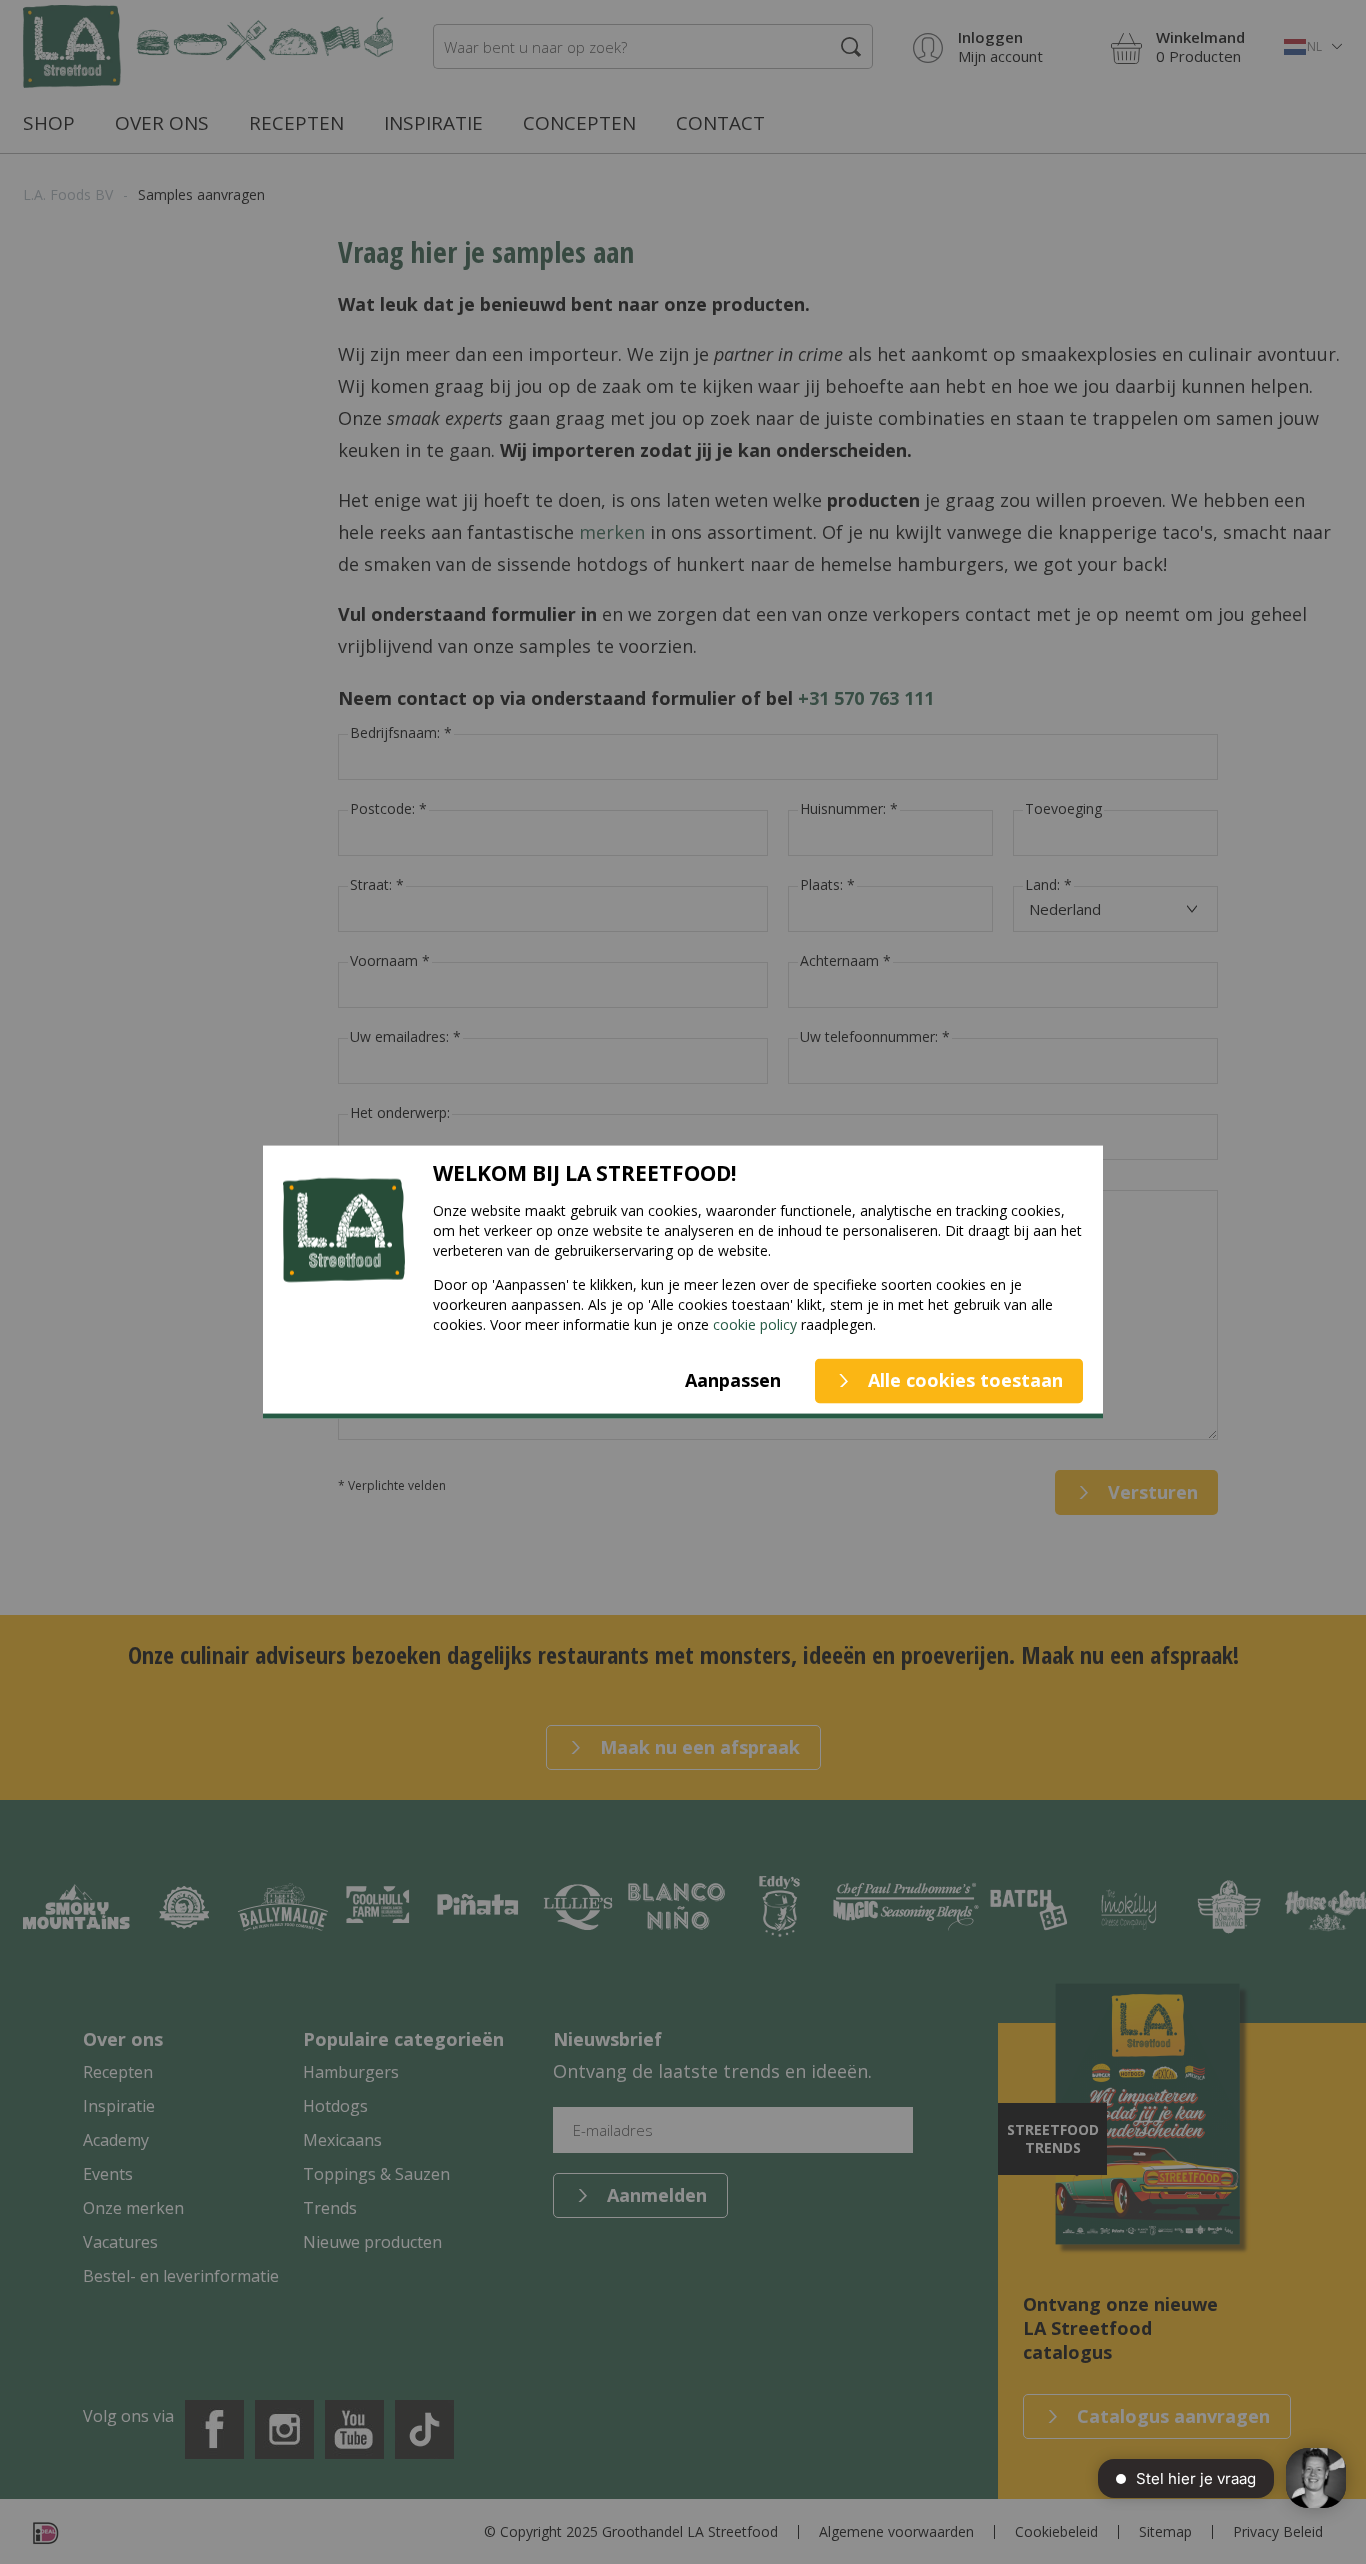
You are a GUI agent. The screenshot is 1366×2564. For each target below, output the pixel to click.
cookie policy (755, 1323)
